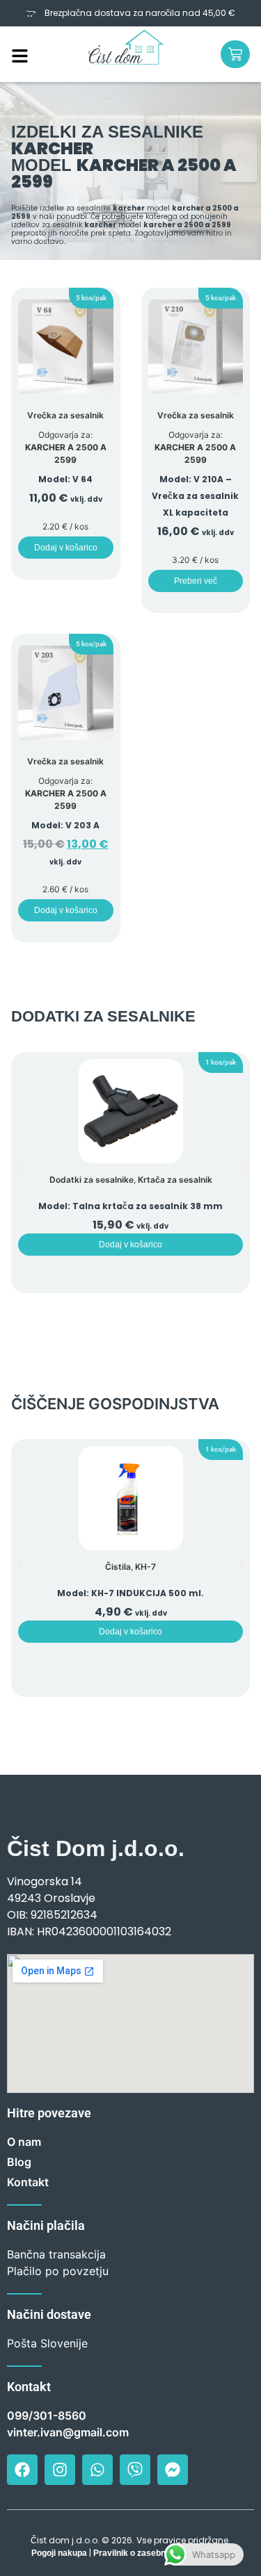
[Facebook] (22, 2470)
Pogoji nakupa (59, 2553)
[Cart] (235, 54)
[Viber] (135, 2470)
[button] (91, 298)
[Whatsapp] (97, 2470)
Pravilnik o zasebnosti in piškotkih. (161, 2553)
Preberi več (196, 581)
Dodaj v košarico (66, 548)
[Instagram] (60, 2470)
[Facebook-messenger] (173, 2470)
